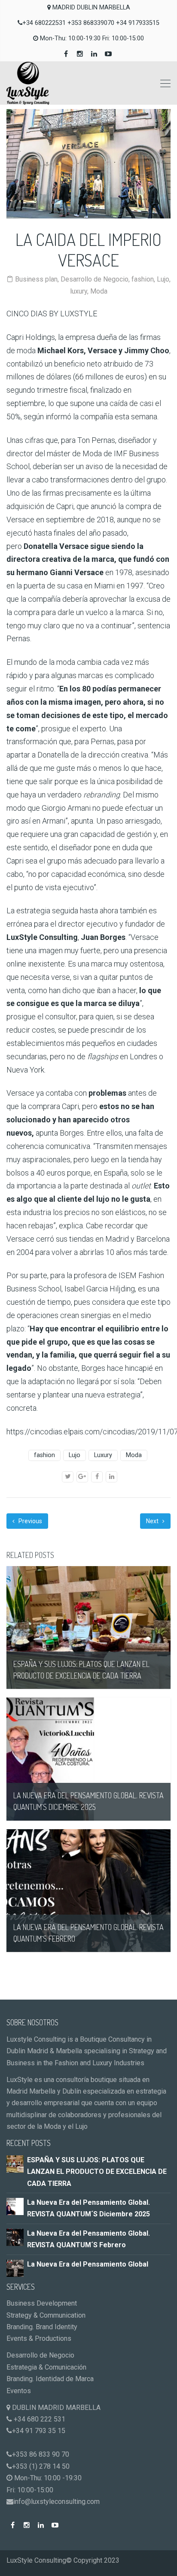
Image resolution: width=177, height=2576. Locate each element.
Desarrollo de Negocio (95, 279)
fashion (143, 279)
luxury (79, 291)
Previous (30, 1521)
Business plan (36, 279)
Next (153, 1521)
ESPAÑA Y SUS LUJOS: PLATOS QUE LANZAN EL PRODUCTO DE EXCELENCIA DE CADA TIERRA (97, 2172)
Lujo (163, 279)
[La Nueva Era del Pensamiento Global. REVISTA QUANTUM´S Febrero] (15, 2237)
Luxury (103, 1455)
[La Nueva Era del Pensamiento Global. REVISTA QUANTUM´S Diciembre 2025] (15, 2206)
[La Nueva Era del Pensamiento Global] (15, 2268)
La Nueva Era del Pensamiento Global (88, 2264)
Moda (99, 291)
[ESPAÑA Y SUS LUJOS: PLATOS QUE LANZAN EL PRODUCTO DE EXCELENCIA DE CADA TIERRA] (15, 2163)
